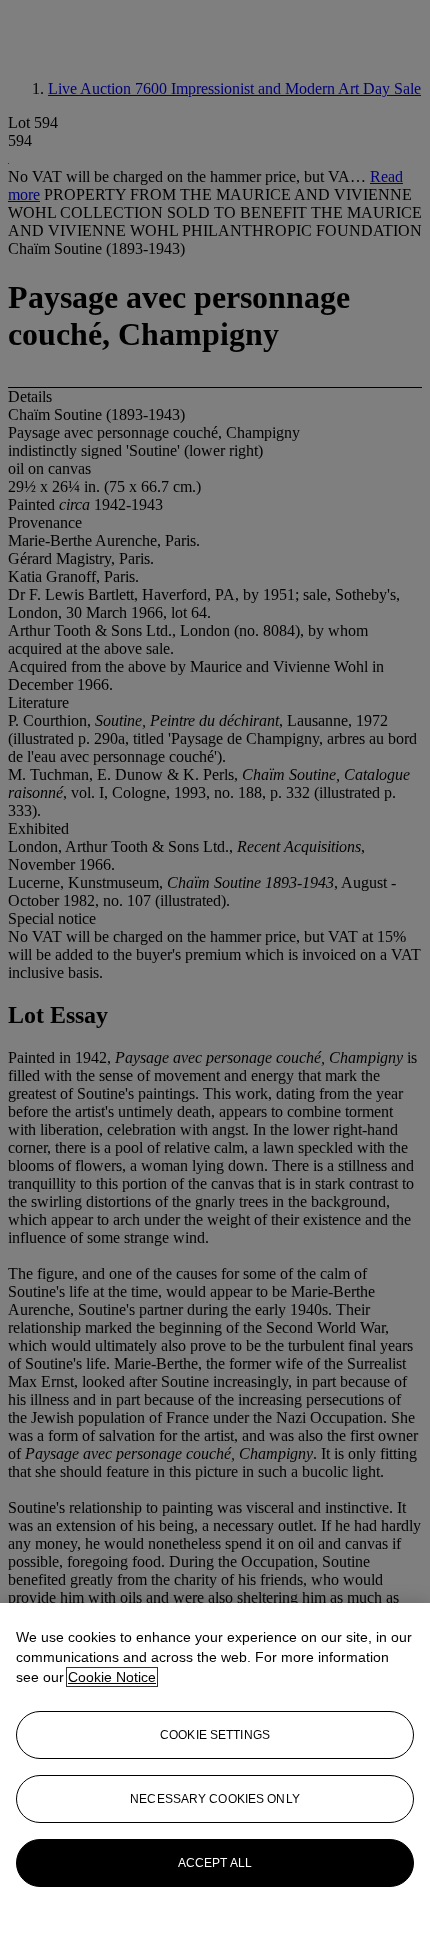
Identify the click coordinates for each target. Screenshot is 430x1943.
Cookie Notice (112, 1677)
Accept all (215, 1863)
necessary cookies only (215, 1799)
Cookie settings (215, 1735)
